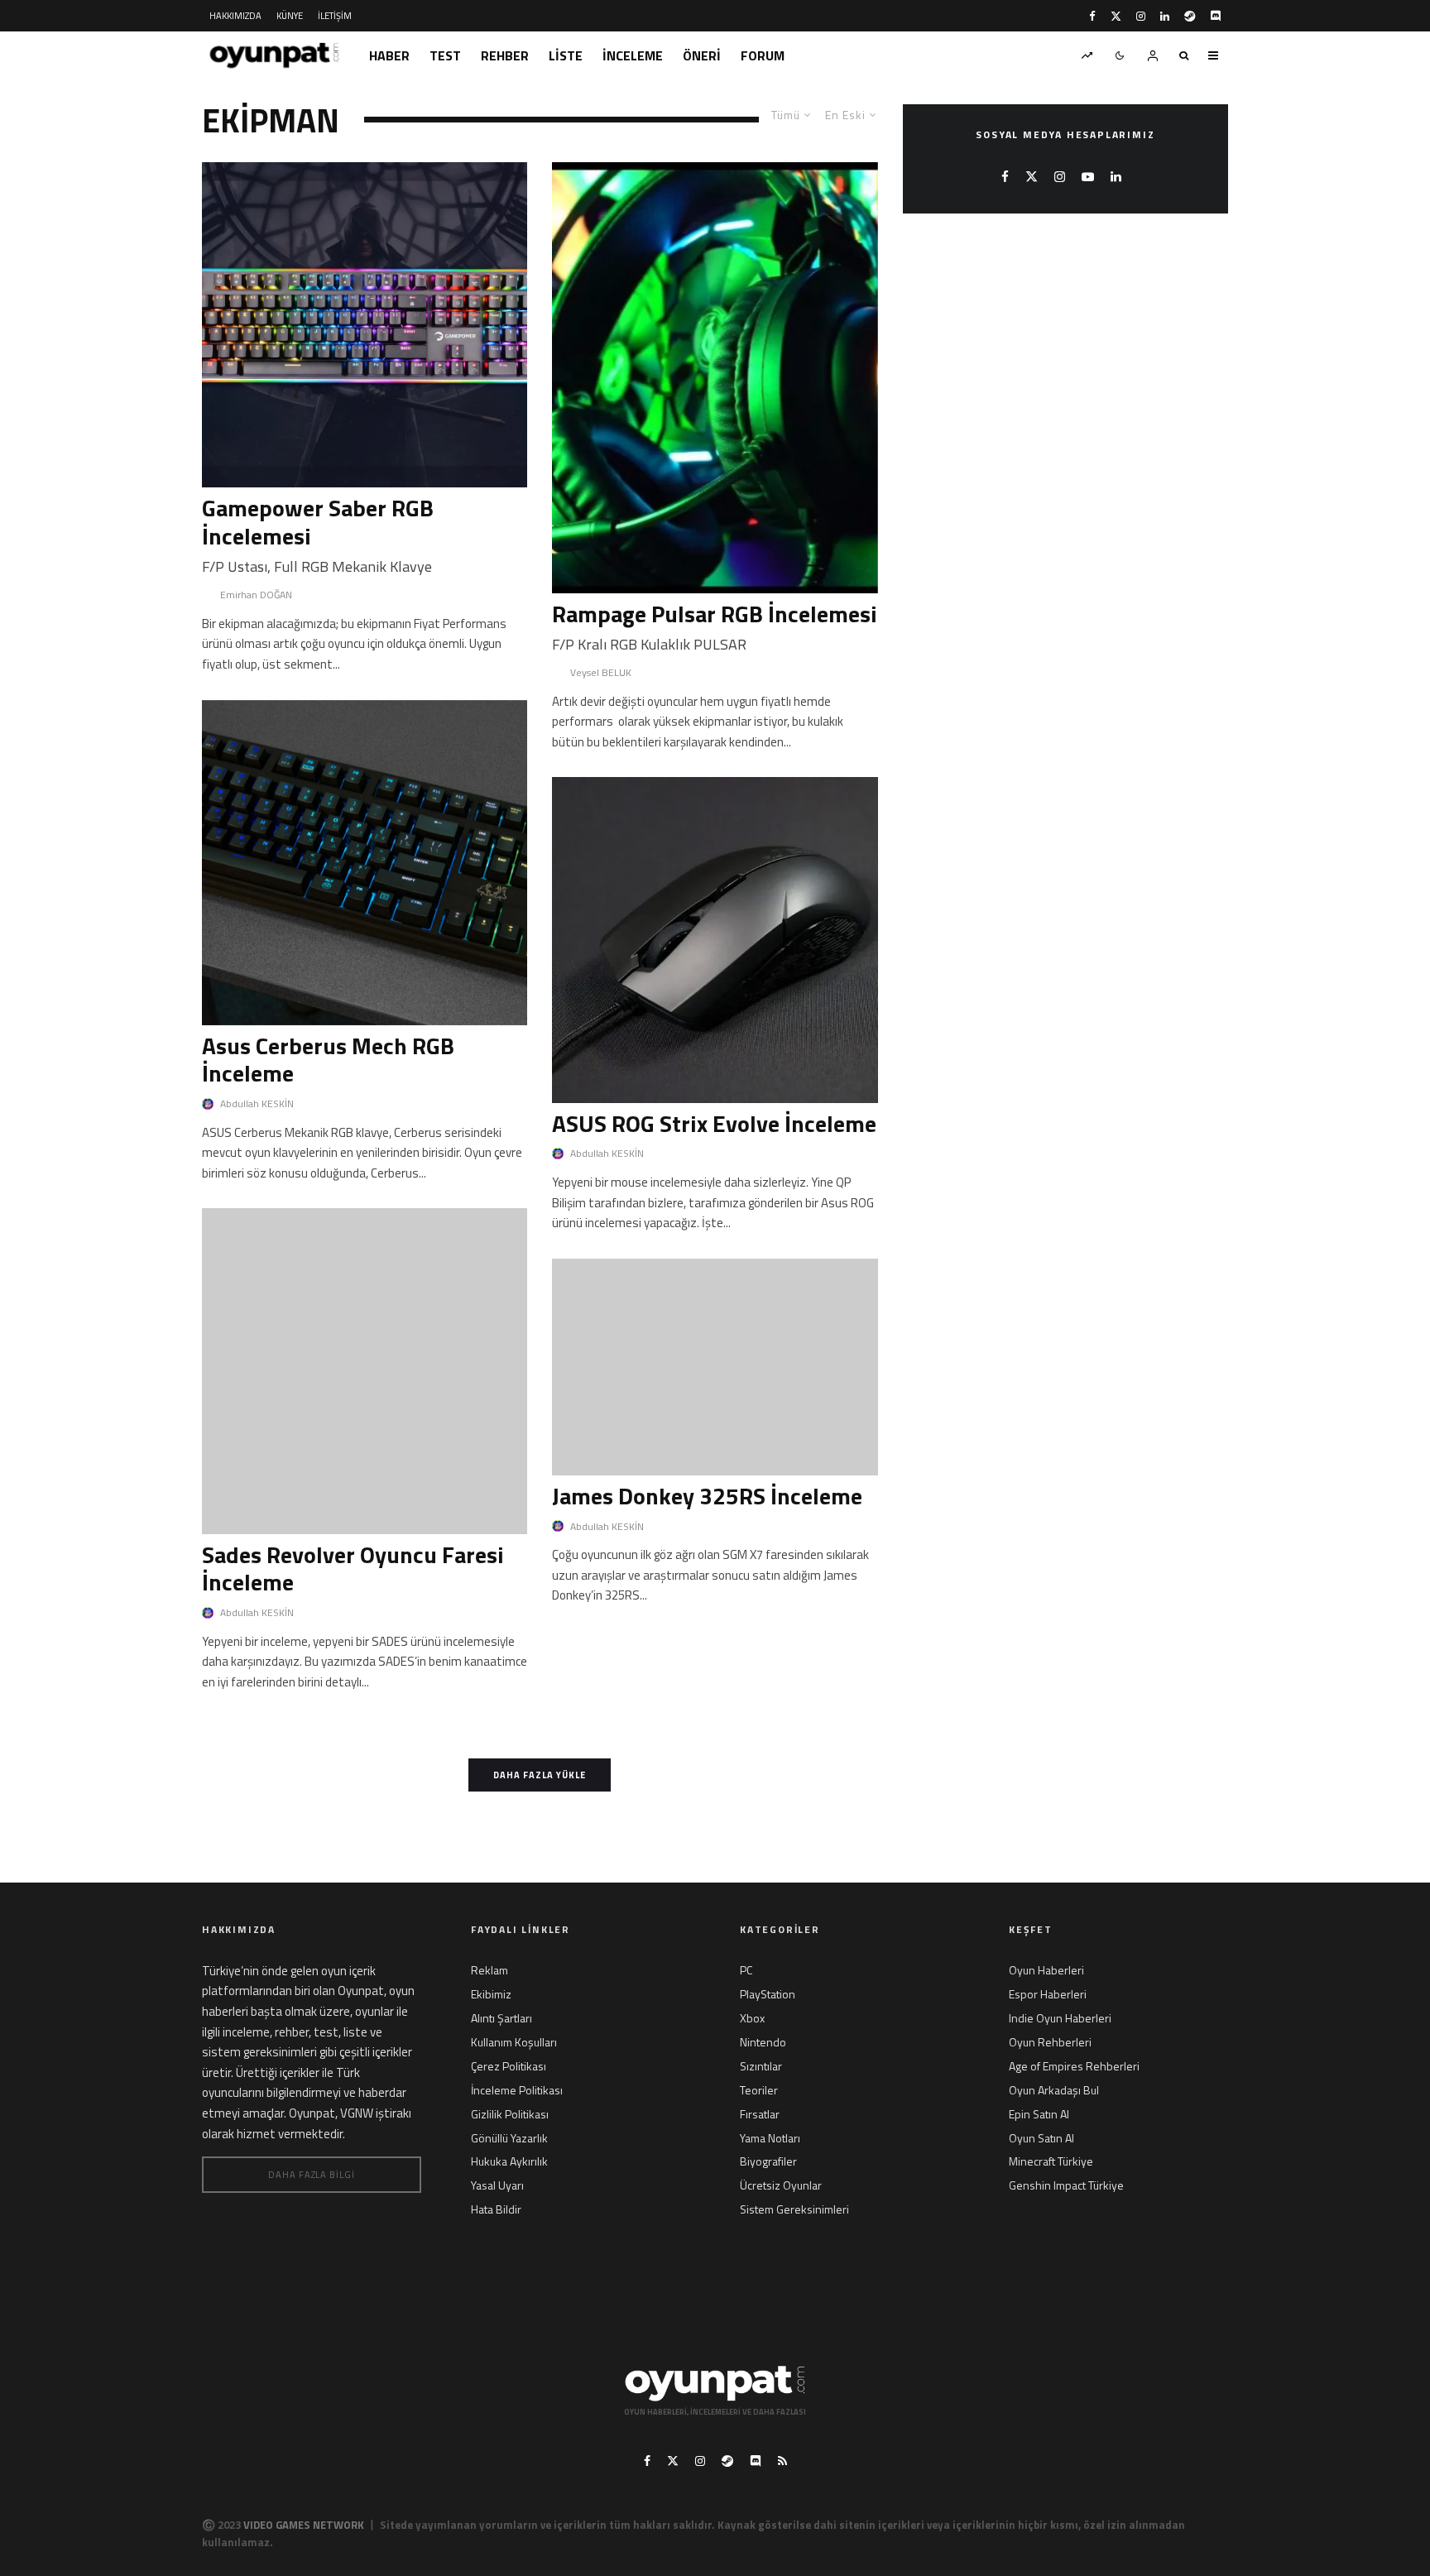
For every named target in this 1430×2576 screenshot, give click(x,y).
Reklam (489, 1970)
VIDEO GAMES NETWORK (304, 2525)
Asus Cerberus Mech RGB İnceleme (328, 1060)
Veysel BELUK (601, 672)
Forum (763, 55)
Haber (389, 55)
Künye (290, 16)
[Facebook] (1092, 16)
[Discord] (1215, 16)
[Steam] (1190, 16)
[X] (1116, 16)
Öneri (702, 55)
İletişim (335, 16)
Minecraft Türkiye (1051, 2161)
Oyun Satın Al (1041, 2138)
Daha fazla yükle (540, 1775)
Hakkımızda (235, 16)
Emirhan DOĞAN (256, 595)
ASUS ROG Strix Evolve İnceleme (714, 1124)
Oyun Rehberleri (1050, 2042)
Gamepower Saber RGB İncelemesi (318, 522)
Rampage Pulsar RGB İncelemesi (715, 614)
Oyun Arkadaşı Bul (1054, 2090)
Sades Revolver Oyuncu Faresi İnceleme (353, 1569)
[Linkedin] (1165, 16)
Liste (566, 55)
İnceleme (633, 55)
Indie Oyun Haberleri (1060, 2018)
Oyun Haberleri (1046, 1970)
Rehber (505, 55)
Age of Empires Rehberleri (1074, 2066)
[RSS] (782, 2461)
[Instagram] (1141, 16)
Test (445, 55)
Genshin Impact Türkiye (1066, 2185)
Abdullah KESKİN (257, 1103)
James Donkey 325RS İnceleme (707, 1496)
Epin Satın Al (1039, 2114)
